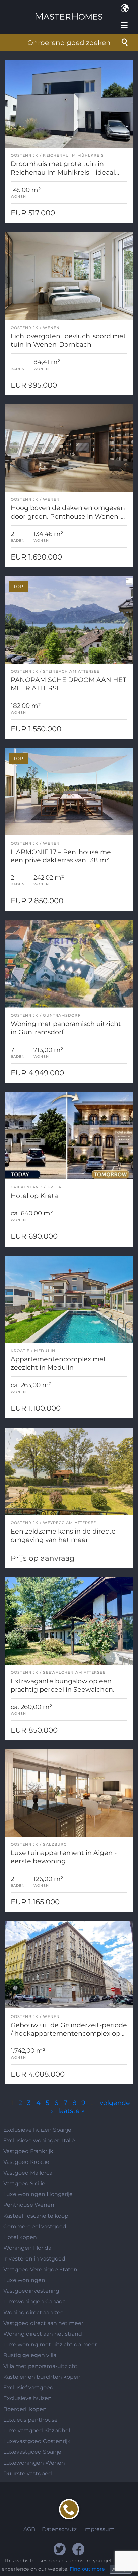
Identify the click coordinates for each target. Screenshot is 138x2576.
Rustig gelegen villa (30, 2355)
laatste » (71, 2111)
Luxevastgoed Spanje (32, 2452)
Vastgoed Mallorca (28, 2173)
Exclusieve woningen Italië (39, 2141)
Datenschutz (59, 2529)
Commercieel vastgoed (35, 2226)
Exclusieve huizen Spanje (37, 2130)
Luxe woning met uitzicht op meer (50, 2345)
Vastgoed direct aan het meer (43, 2323)
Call (69, 2509)
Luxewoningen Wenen (34, 2463)
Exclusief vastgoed (28, 2388)
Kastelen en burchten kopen (42, 2377)
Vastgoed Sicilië (24, 2183)
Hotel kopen (20, 2237)
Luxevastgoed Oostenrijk (37, 2441)
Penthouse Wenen (29, 2205)
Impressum (99, 2529)
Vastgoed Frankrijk (28, 2151)
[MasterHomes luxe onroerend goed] (69, 11)
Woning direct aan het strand (43, 2334)
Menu (125, 25)
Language (125, 8)
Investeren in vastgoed (34, 2259)
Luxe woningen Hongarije (38, 2194)
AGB (29, 2529)
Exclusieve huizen (27, 2398)
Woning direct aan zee (33, 2312)
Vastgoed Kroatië (26, 2162)
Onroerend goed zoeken (69, 43)
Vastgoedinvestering (31, 2291)
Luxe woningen (24, 2280)
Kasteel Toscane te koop (36, 2216)
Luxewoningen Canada (34, 2302)
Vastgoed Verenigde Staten (40, 2269)
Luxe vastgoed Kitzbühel (37, 2431)
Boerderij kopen (25, 2409)
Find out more (87, 2569)
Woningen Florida (27, 2248)
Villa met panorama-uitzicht (41, 2366)
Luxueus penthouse (30, 2420)
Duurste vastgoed (28, 2473)
